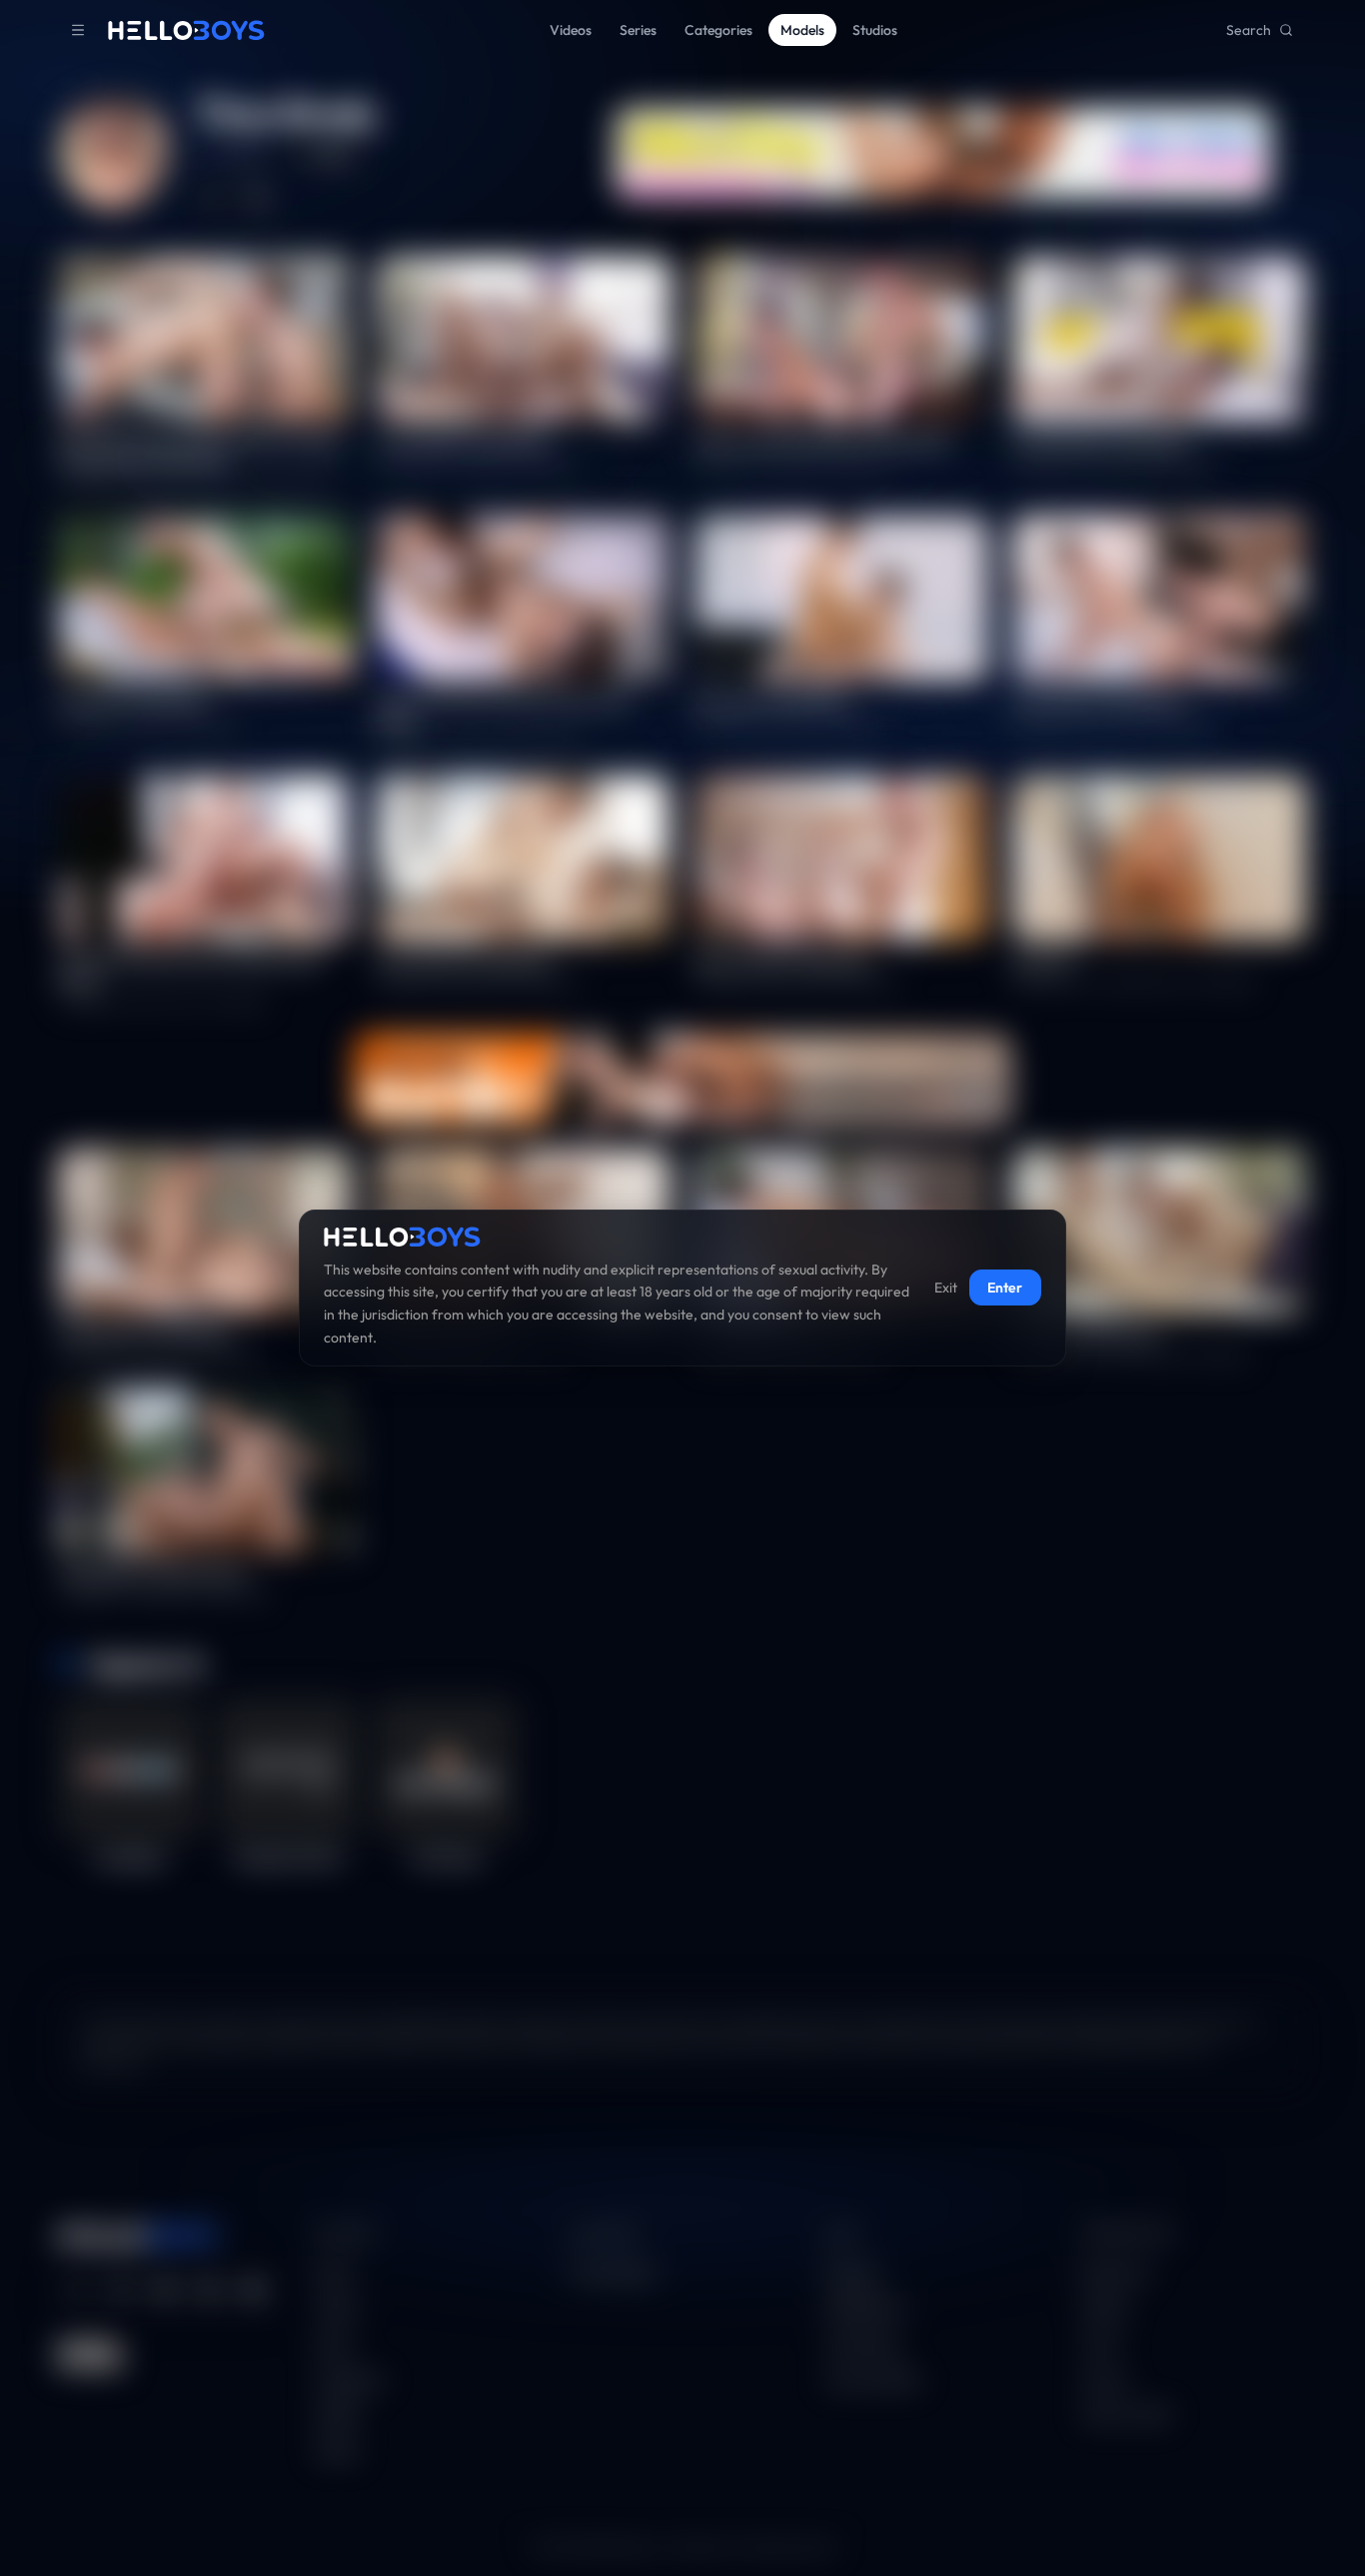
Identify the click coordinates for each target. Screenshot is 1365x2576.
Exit (946, 1288)
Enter (1005, 1288)
